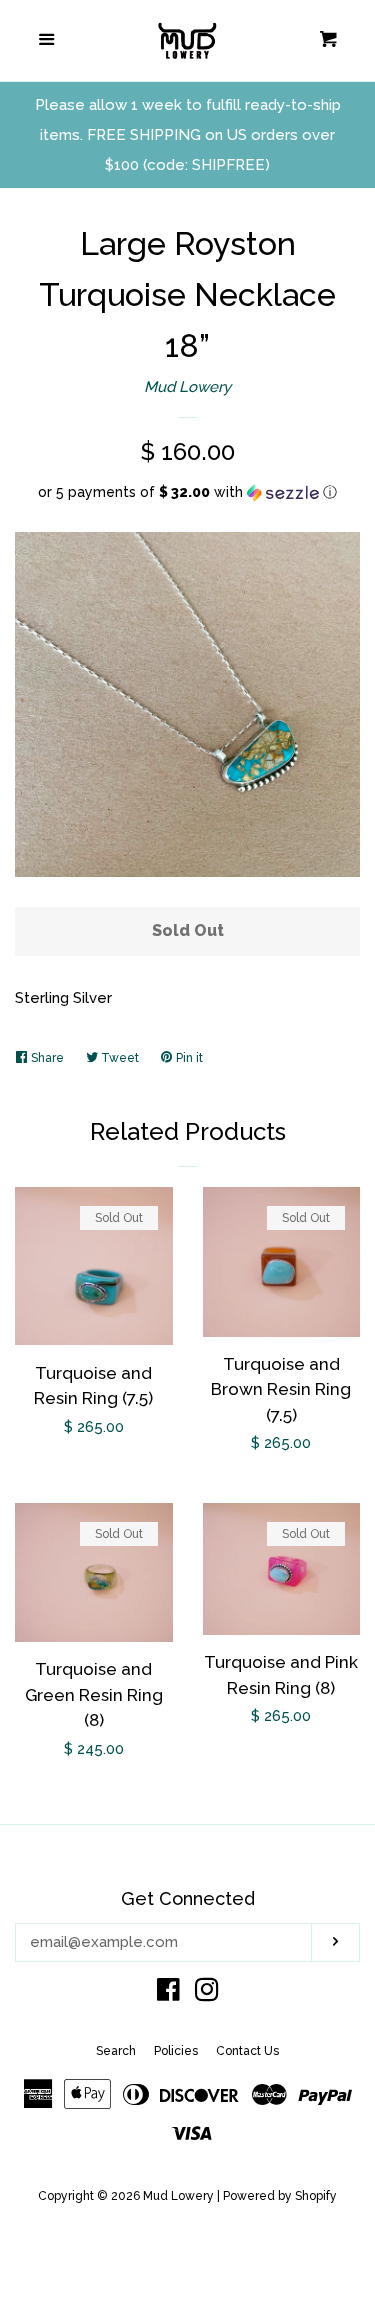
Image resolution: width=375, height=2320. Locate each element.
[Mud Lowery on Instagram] (207, 1994)
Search (116, 2051)
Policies (176, 2051)
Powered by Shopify (280, 2196)
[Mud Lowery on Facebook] (168, 1994)
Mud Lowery (187, 387)
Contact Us (247, 2051)
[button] (187, 492)
